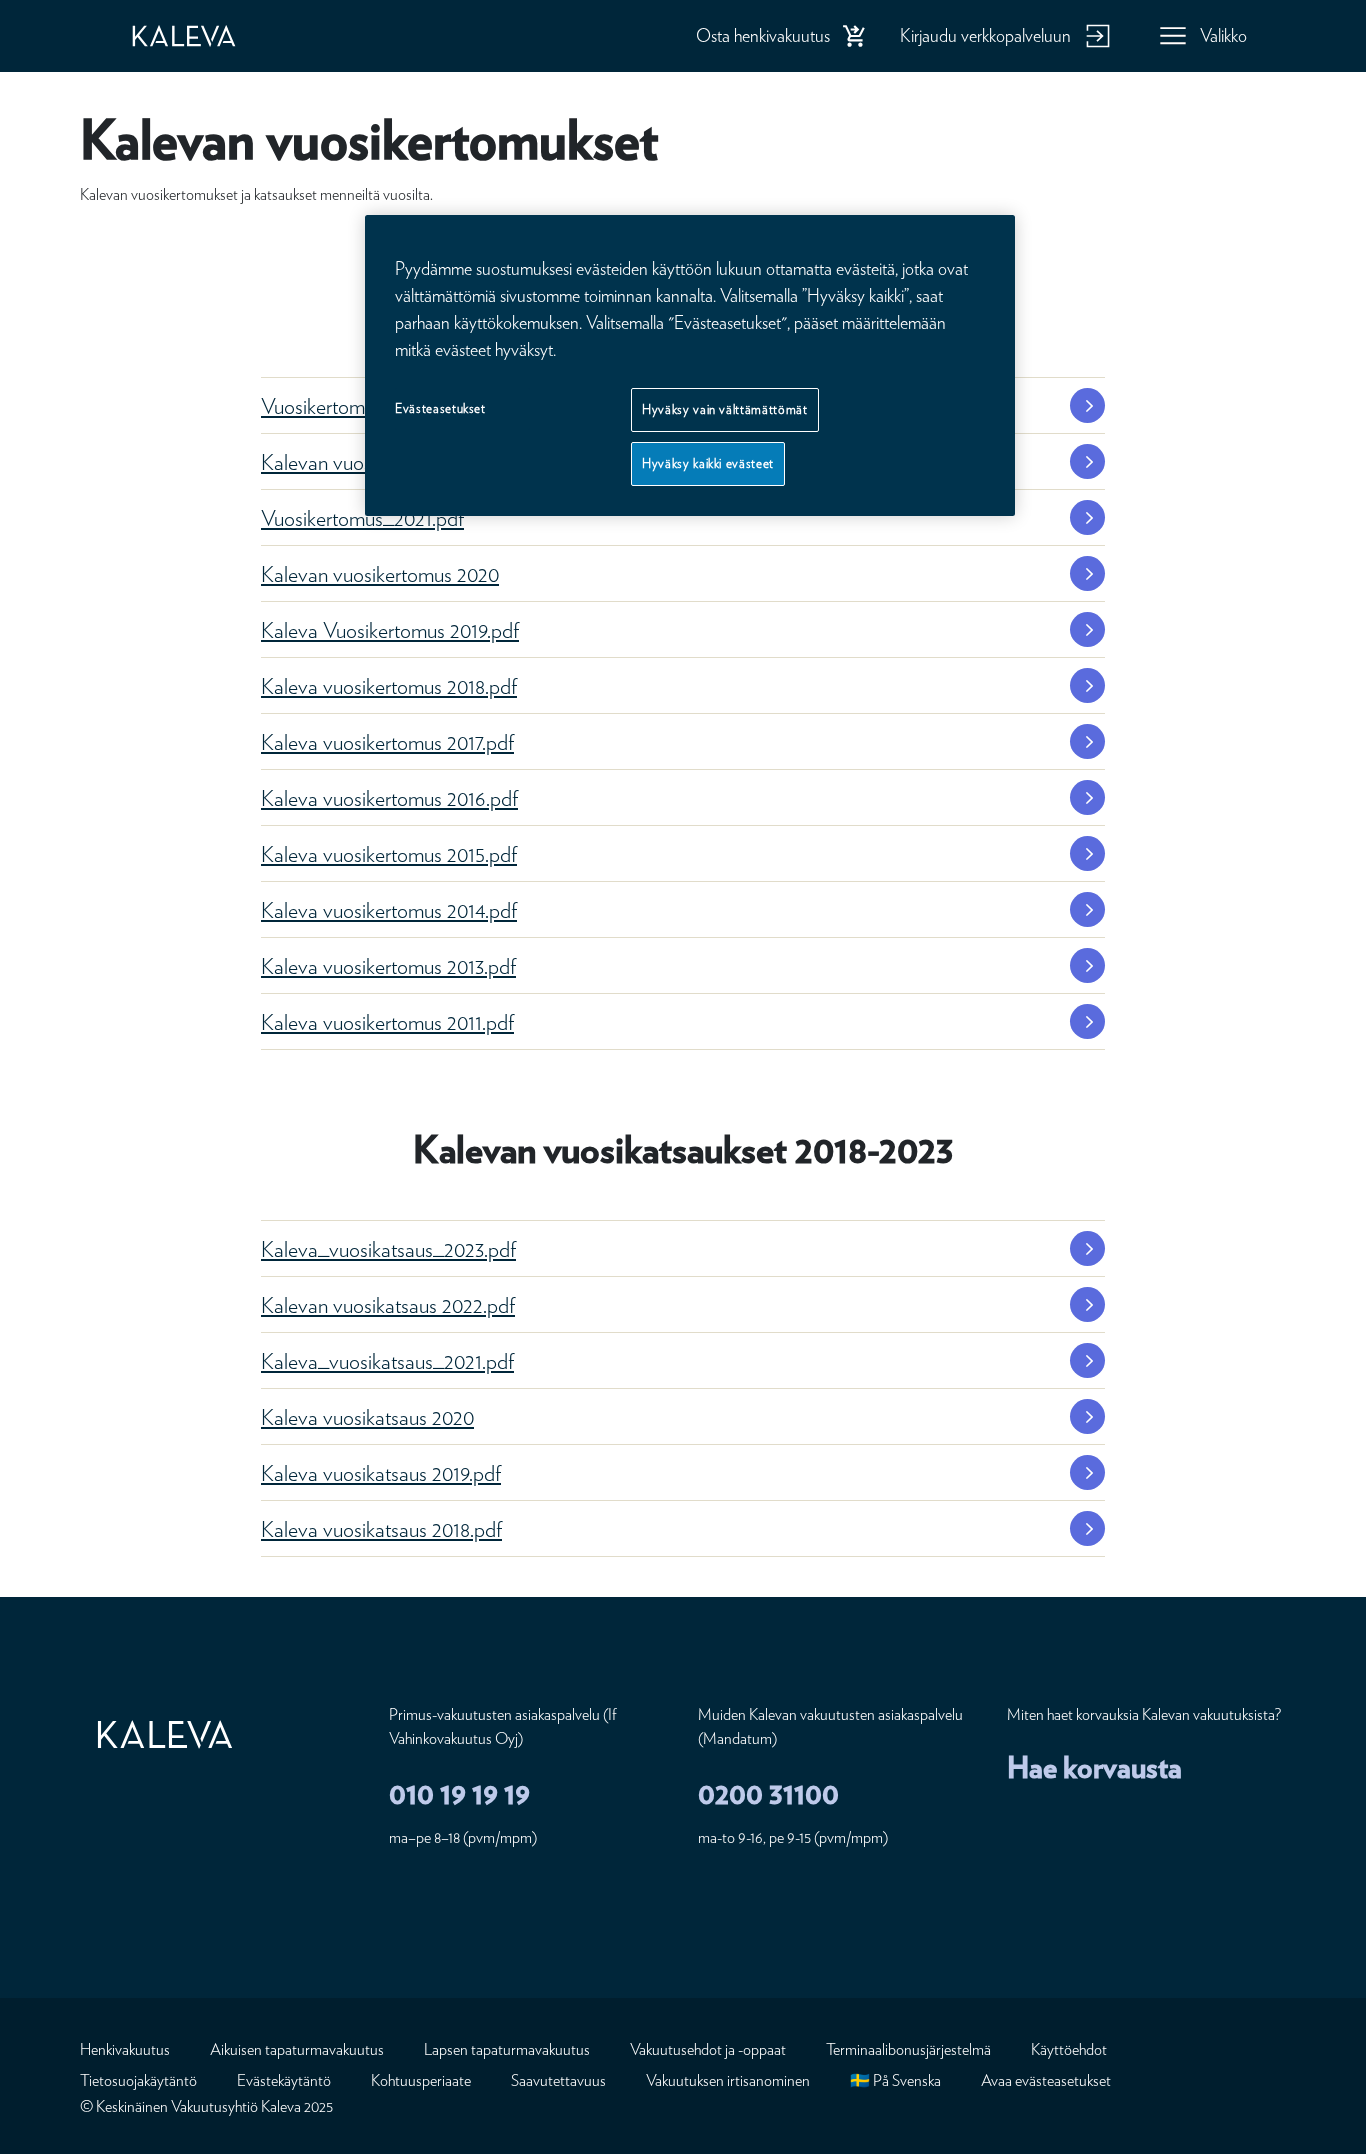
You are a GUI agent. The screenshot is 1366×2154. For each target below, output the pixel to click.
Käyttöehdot (1069, 2049)
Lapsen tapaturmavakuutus (507, 2049)
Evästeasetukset (440, 408)
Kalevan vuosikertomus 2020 (380, 574)
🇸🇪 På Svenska (895, 2080)
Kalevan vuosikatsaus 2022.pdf (388, 1305)
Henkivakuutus (125, 2049)
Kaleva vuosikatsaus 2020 (367, 1417)
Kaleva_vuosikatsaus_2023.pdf (388, 1249)
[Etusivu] (204, 36)
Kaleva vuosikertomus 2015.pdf (389, 854)
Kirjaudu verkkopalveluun (985, 35)
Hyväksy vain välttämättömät (725, 409)
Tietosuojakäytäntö (138, 2080)
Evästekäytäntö (284, 2080)
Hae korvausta (1094, 1767)
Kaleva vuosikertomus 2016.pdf (389, 798)
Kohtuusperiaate (421, 2080)
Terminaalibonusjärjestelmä (908, 2049)
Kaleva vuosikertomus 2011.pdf (387, 1022)
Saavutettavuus (558, 2080)
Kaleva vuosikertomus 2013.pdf (388, 966)
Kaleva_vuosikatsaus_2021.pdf (387, 1361)
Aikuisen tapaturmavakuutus (297, 2049)
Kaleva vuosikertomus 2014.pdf (389, 910)
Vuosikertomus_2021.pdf (362, 518)
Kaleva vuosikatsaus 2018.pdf (381, 1529)
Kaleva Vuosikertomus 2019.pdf (390, 630)
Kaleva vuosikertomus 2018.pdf (389, 686)
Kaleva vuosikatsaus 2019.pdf (381, 1473)
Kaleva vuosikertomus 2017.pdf (387, 742)
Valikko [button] (1223, 35)
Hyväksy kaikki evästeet (708, 464)
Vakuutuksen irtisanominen (728, 2080)
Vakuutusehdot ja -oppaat (708, 2049)
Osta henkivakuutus (763, 35)
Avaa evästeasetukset (1046, 2080)
